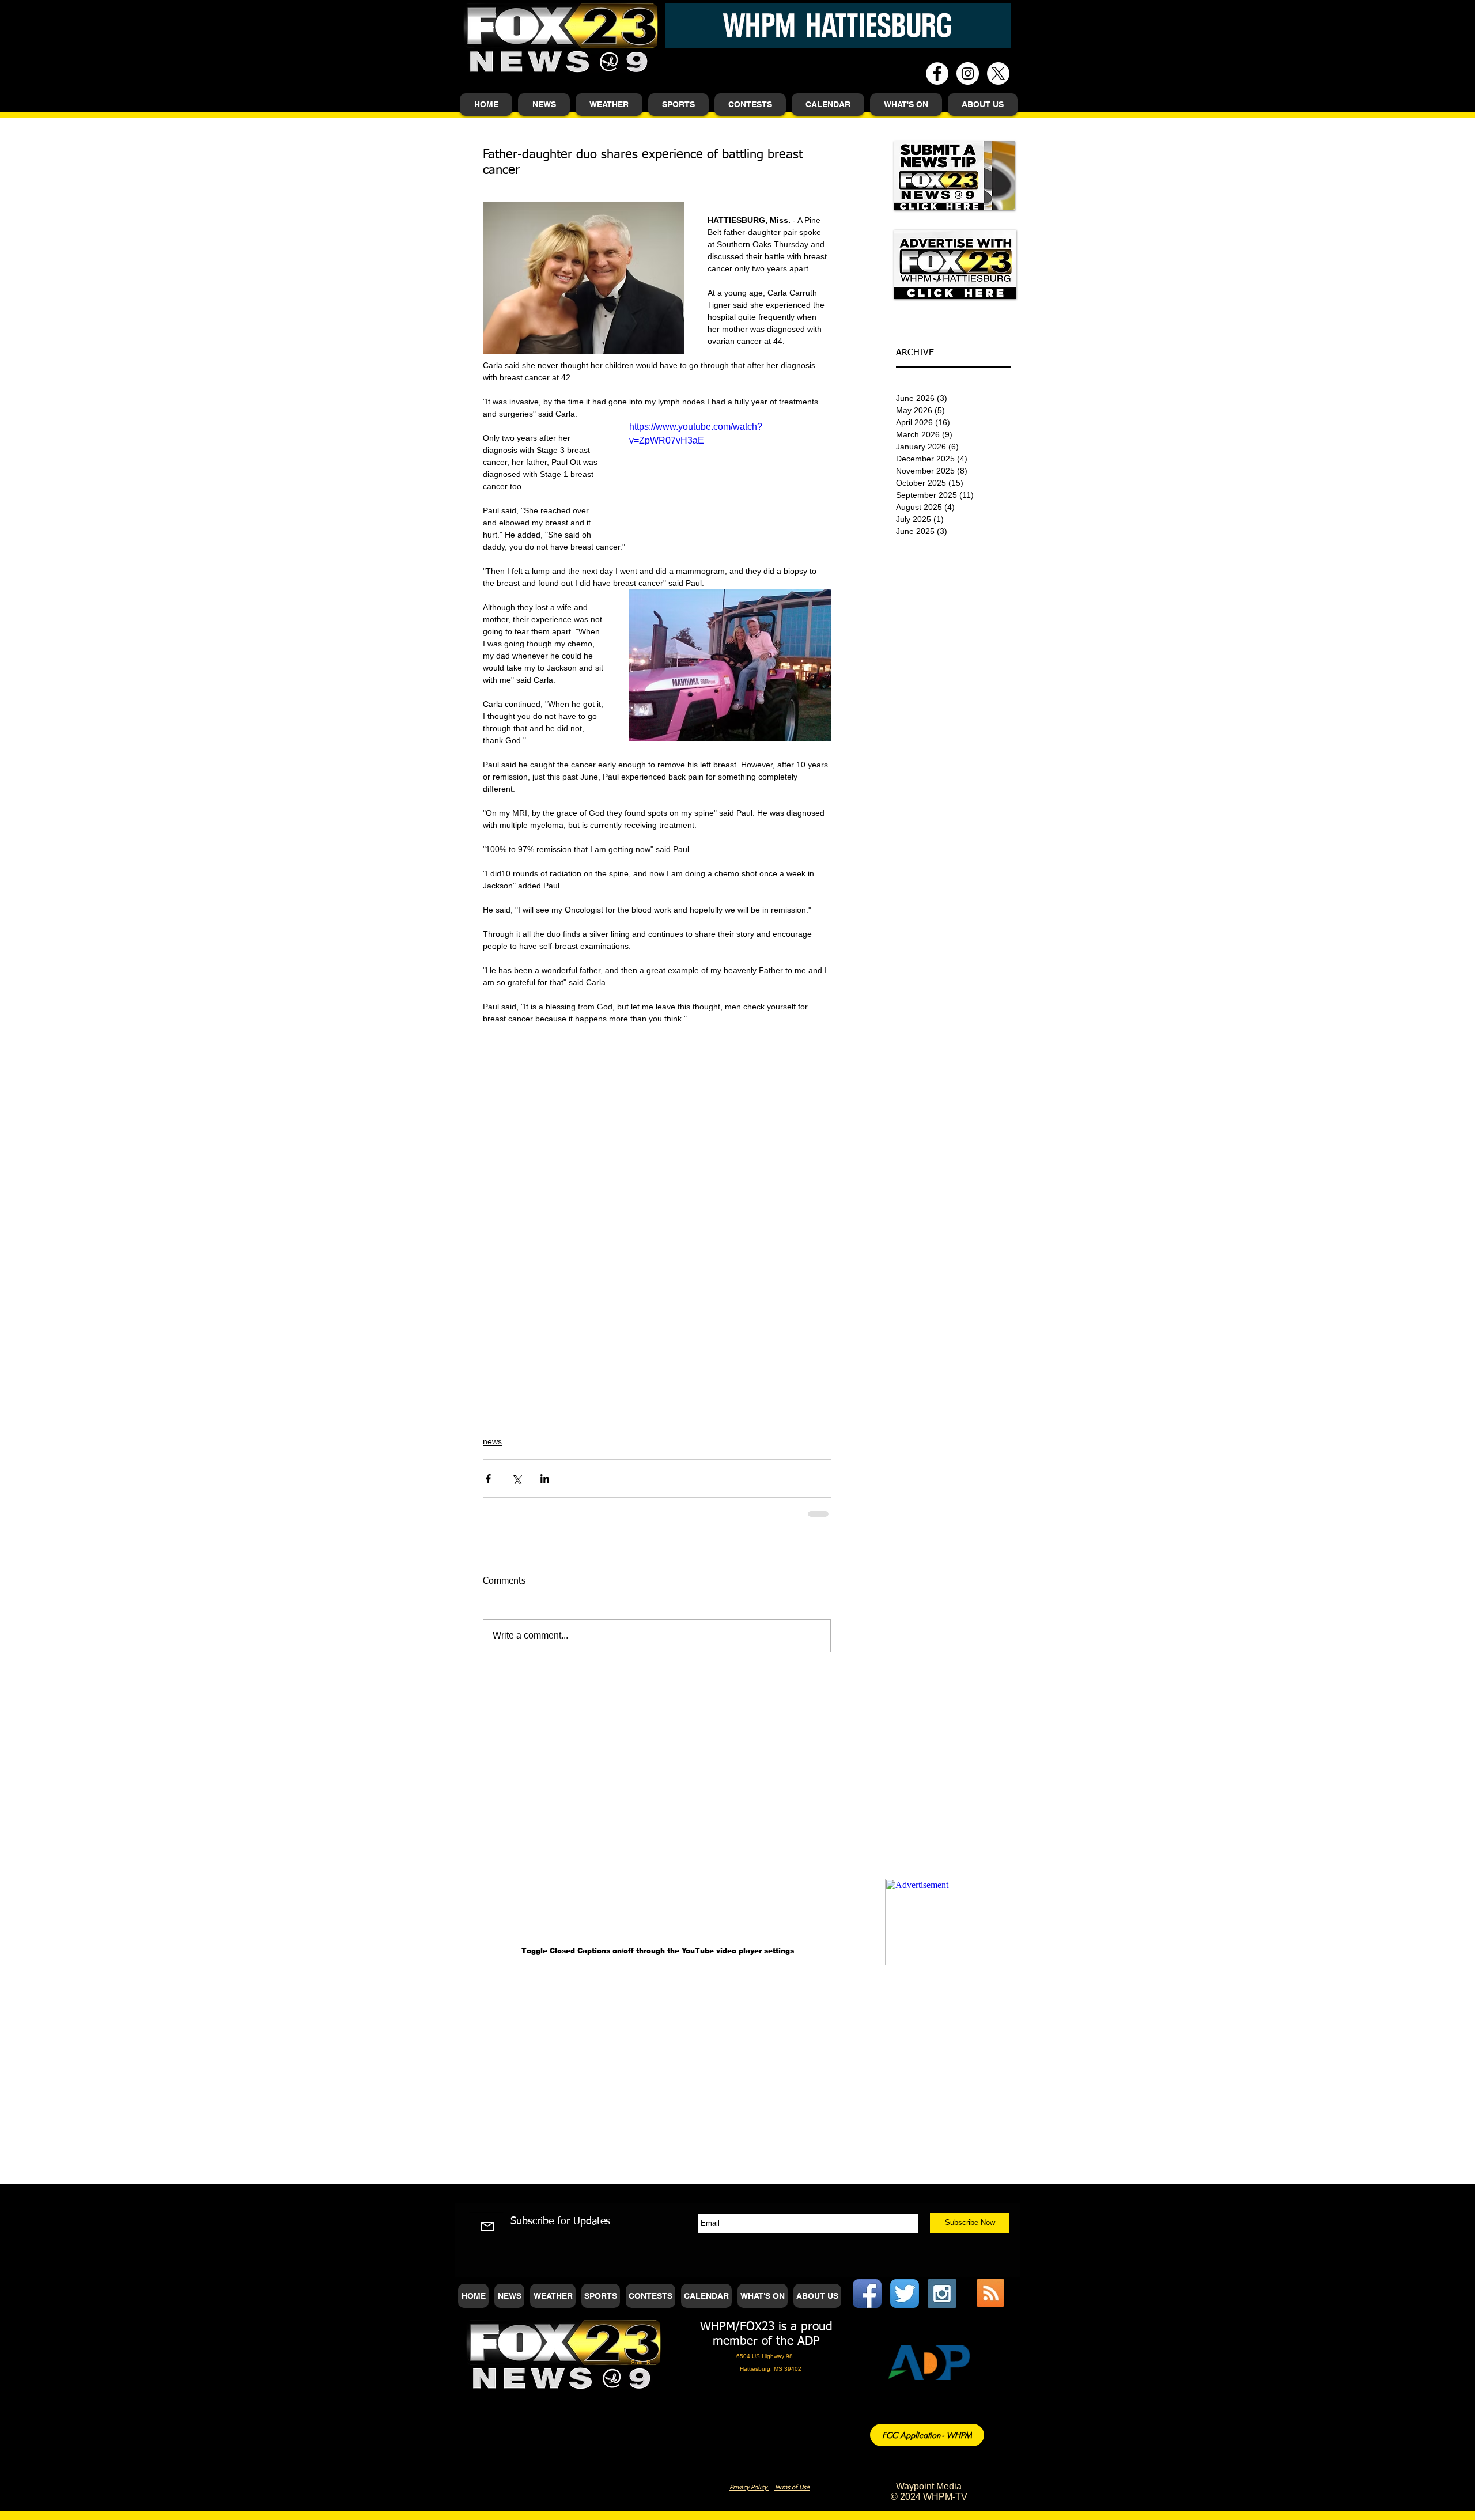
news (492, 1441)
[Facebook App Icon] (867, 2294)
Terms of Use (792, 2487)
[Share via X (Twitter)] (517, 1479)
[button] (544, 105)
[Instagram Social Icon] (942, 2294)
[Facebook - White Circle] (937, 73)
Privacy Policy (749, 2487)
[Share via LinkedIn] (545, 1479)
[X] (998, 73)
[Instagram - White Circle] (968, 73)
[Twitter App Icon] (905, 2294)
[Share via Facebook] (488, 1479)
